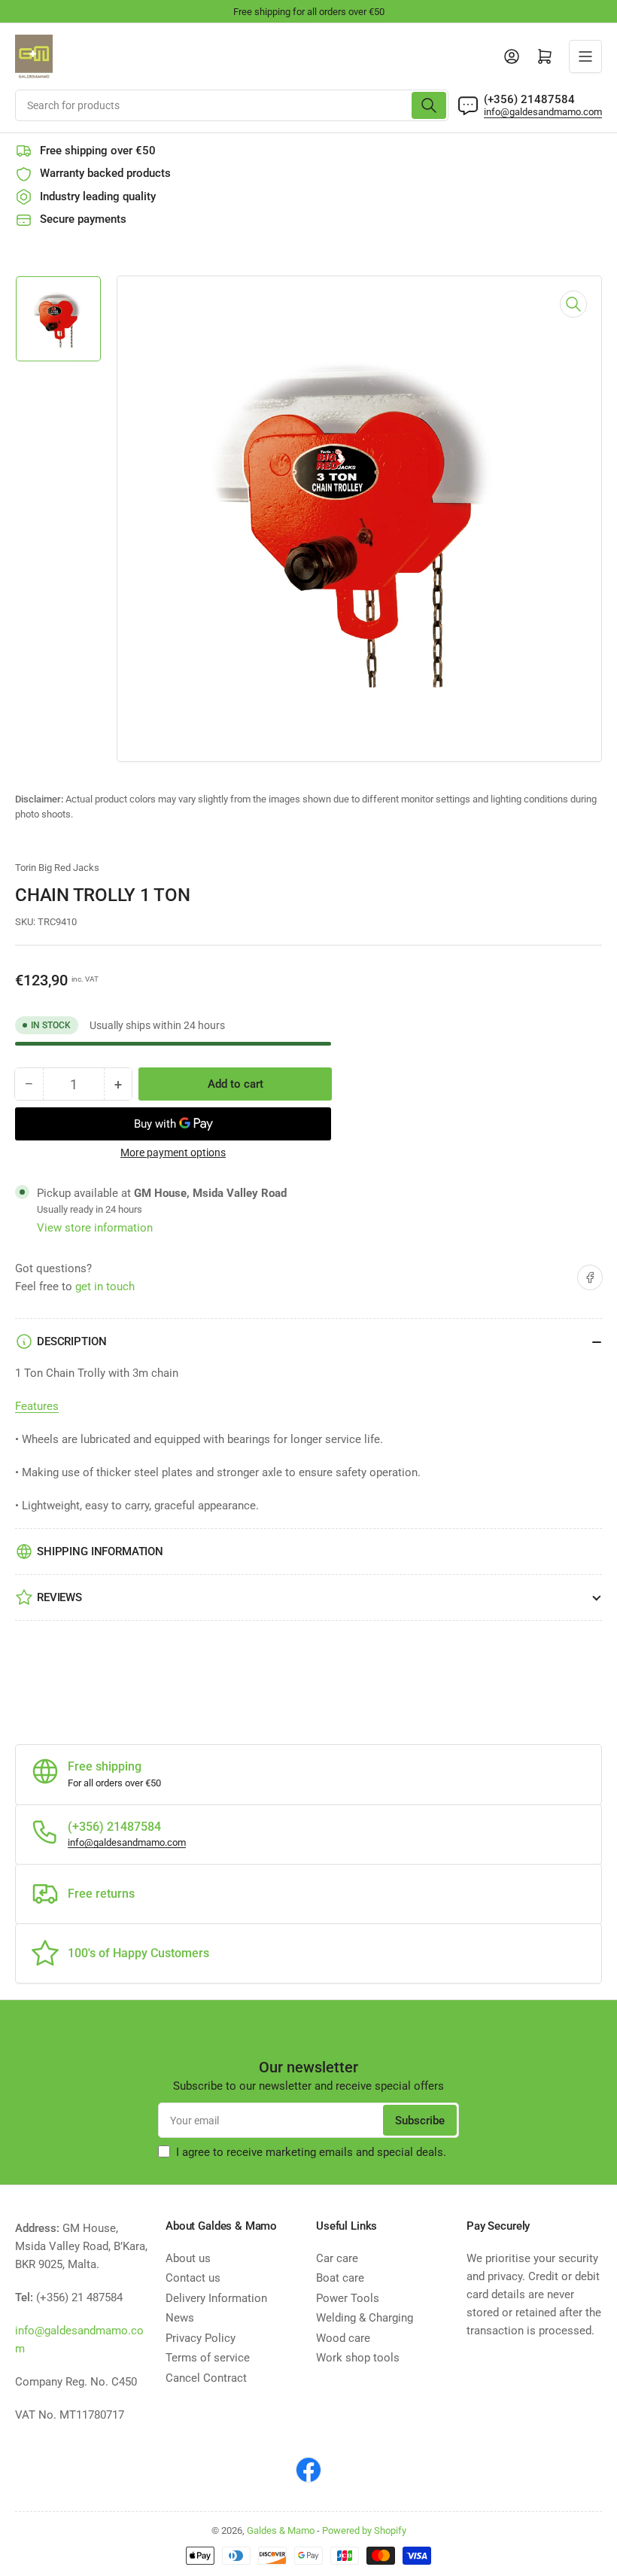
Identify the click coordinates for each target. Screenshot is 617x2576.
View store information (95, 1228)
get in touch (105, 1286)
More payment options (173, 1153)
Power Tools (348, 2298)
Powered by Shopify (364, 2530)
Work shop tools (358, 2358)
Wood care (343, 2338)
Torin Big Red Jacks (57, 868)
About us (188, 2258)
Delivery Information (216, 2298)
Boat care (340, 2278)
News (180, 2318)
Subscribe (420, 2121)
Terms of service (208, 2358)
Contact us (193, 2278)
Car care (337, 2258)
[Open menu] (585, 56)
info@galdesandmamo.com (543, 112)
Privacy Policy (201, 2338)
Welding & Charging (365, 2318)
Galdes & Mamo (281, 2530)
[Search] (429, 105)
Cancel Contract (206, 2378)
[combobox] (232, 105)
